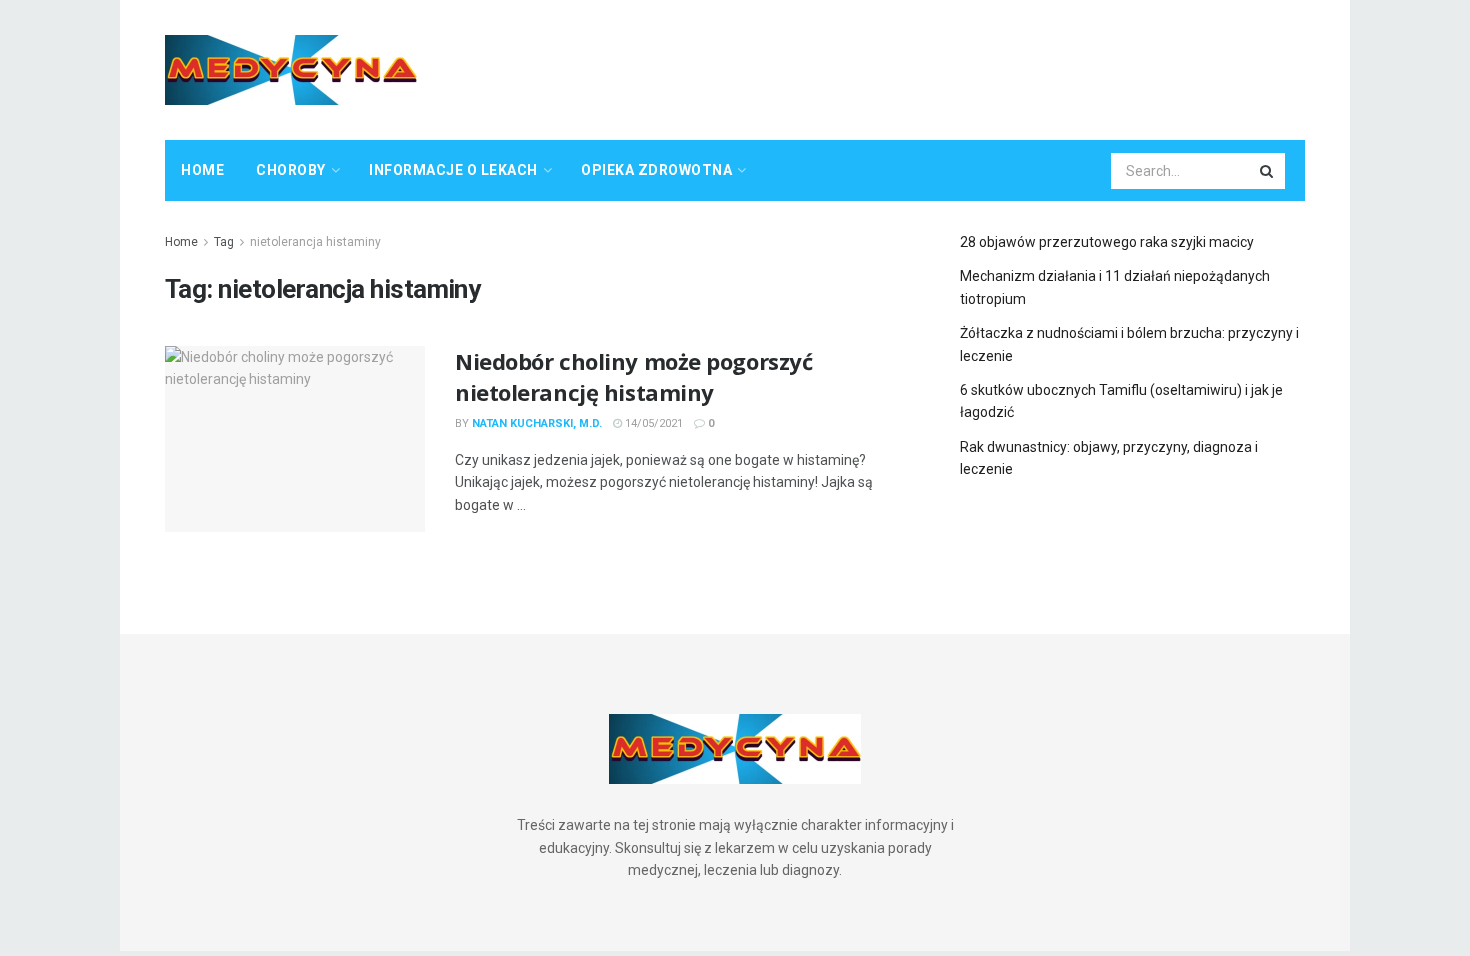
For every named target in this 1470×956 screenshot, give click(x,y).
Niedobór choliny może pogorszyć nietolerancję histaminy (633, 376)
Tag (224, 242)
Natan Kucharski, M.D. (537, 423)
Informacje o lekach (453, 170)
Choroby (291, 170)
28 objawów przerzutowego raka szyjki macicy (1107, 242)
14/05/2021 (652, 423)
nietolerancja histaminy (315, 242)
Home (202, 170)
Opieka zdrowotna (656, 170)
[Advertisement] (941, 67)
